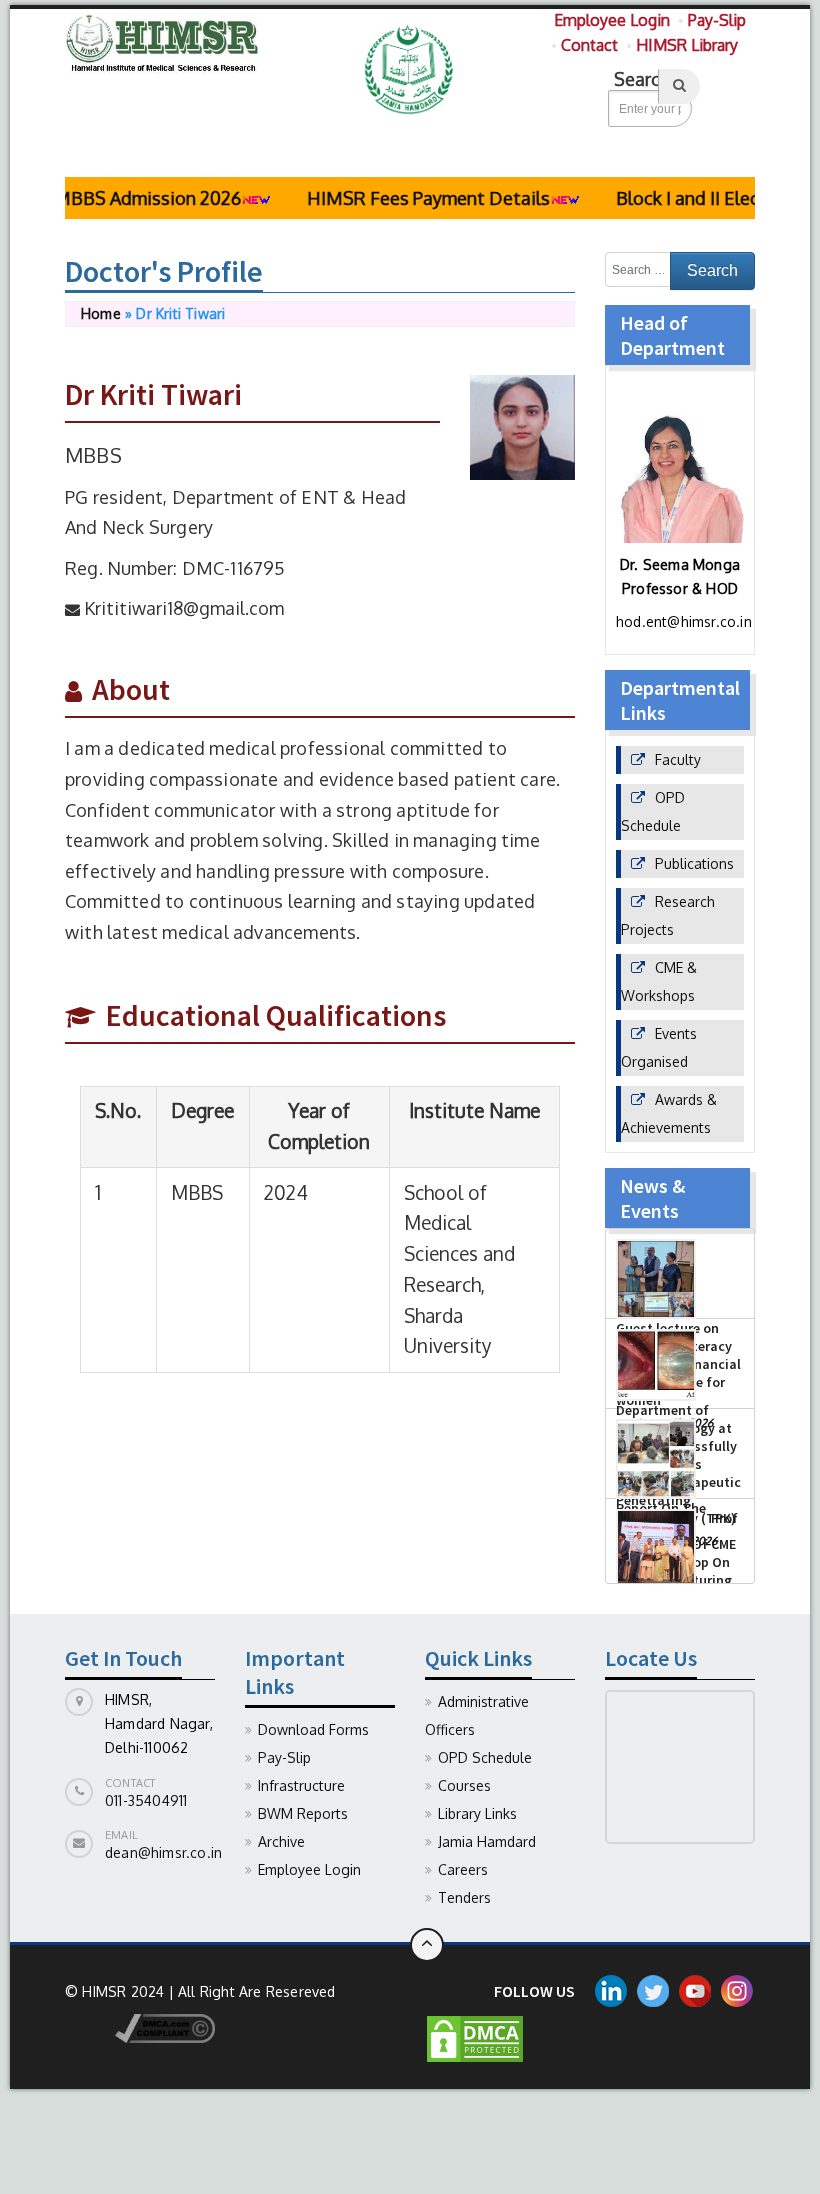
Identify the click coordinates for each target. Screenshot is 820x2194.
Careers (463, 1869)
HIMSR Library (687, 45)
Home (101, 313)
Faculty (678, 759)
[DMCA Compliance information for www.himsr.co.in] (140, 2027)
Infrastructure (301, 1785)
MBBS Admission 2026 (122, 198)
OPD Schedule (485, 1757)
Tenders (464, 1897)
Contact (589, 45)
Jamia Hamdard (487, 1841)
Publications (694, 863)
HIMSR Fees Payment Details (403, 198)
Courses (464, 1785)
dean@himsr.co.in (163, 1852)
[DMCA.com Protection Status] (475, 2037)
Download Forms (313, 1729)
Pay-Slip (717, 20)
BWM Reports (303, 1813)
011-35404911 (146, 1800)
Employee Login (612, 20)
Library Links (477, 1813)
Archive (281, 1841)
